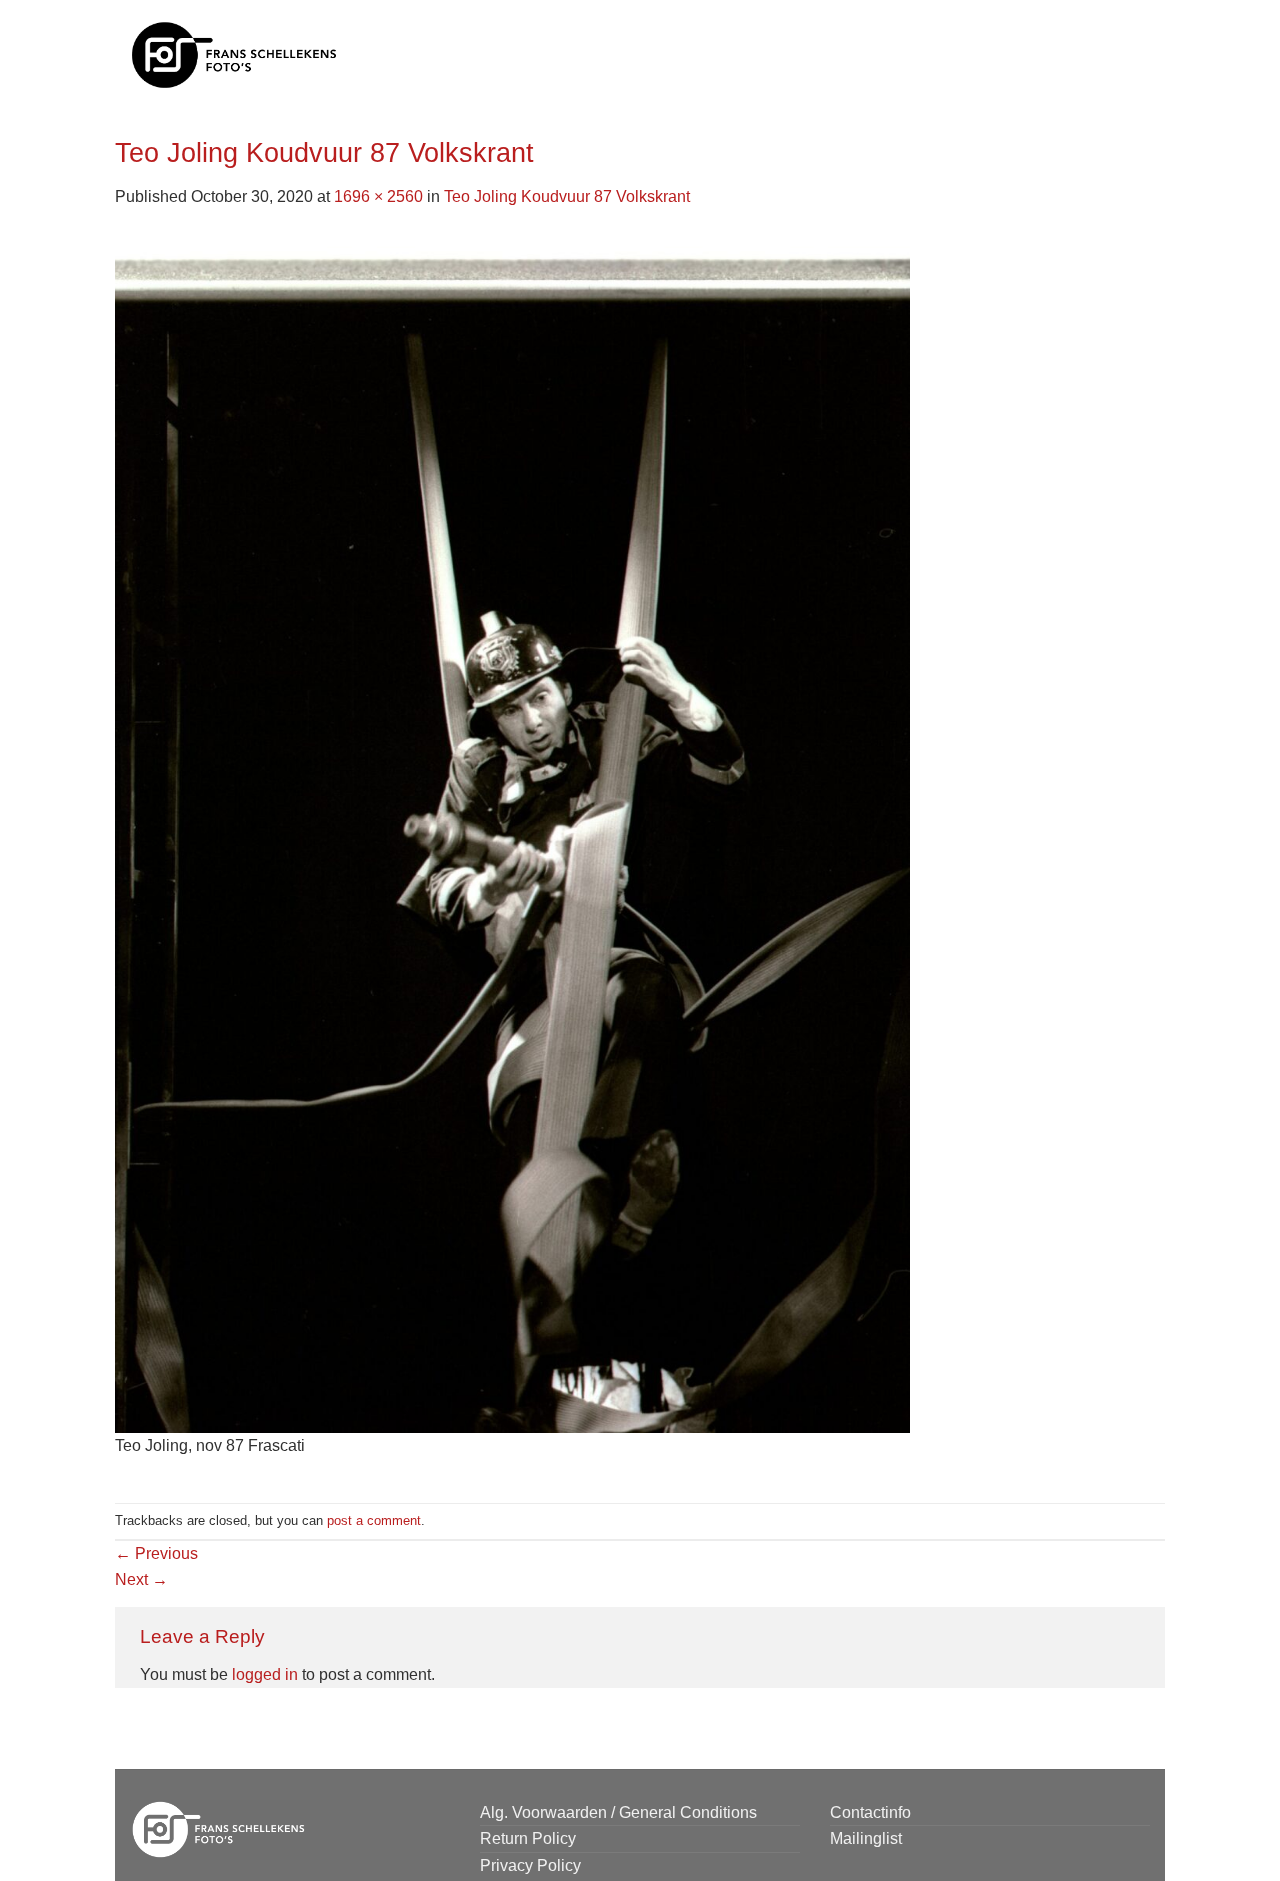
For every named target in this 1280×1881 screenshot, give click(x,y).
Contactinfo (870, 1812)
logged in (265, 1674)
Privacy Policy (530, 1865)
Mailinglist (866, 1838)
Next (141, 1579)
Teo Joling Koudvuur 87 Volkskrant (567, 196)
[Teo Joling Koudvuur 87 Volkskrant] (512, 832)
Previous (156, 1553)
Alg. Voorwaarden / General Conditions (618, 1812)
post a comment (374, 1520)
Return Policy (528, 1838)
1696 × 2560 (378, 196)
